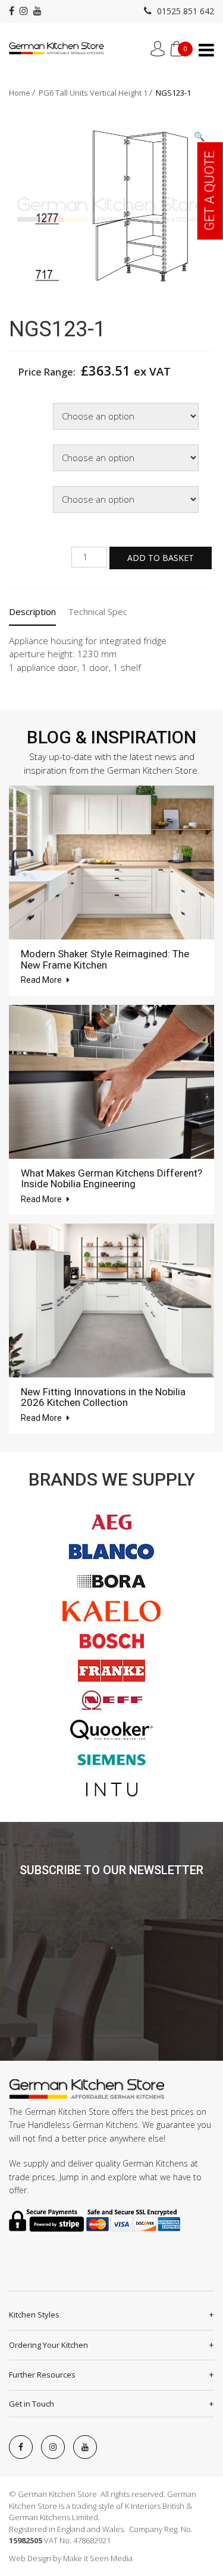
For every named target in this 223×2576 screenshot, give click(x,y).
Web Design (30, 2558)
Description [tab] (32, 611)
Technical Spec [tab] (98, 611)
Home (20, 93)
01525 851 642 (184, 11)
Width (23, 404)
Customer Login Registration (158, 49)
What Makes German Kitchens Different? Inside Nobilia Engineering (111, 1179)
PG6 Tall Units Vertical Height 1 (93, 93)
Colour (24, 446)
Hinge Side (31, 488)
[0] (176, 49)
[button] (200, 136)
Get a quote (210, 191)
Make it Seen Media (98, 2558)
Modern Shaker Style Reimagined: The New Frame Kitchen (105, 959)
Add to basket (161, 558)
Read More (42, 980)
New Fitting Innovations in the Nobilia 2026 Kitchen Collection (103, 1397)
